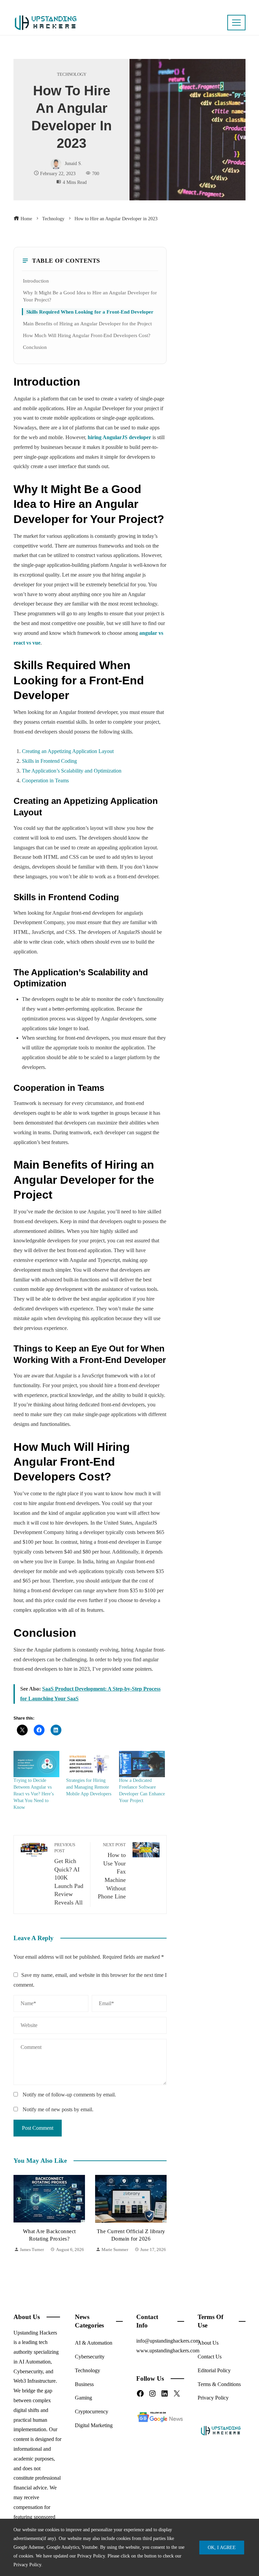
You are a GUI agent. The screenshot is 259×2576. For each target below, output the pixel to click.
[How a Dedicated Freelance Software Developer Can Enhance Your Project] (142, 1764)
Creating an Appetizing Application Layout (68, 751)
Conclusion (35, 347)
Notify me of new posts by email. (58, 2109)
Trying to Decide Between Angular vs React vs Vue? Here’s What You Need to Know (34, 1794)
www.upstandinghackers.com (168, 2351)
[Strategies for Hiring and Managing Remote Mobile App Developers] (89, 1764)
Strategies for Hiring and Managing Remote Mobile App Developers (89, 1787)
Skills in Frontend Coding (49, 761)
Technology (72, 75)
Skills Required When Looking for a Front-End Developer (90, 312)
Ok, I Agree (222, 2547)
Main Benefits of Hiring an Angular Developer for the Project (87, 323)
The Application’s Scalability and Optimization (72, 771)
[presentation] (20, 2222)
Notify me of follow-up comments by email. (69, 2095)
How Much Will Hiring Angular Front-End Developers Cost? (87, 335)
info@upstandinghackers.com (168, 2341)
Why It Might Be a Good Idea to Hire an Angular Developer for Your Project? (90, 296)
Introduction (36, 281)
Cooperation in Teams (45, 780)
